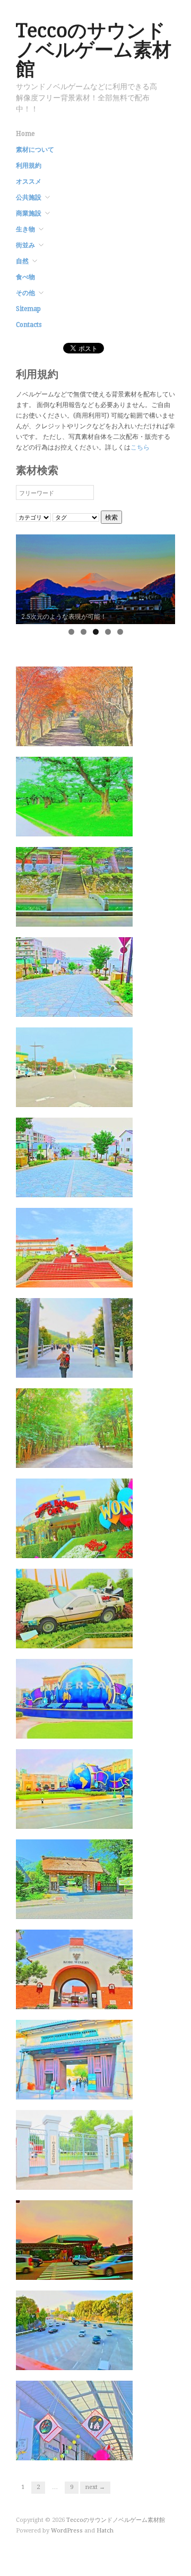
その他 (25, 293)
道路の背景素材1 (100, 2360)
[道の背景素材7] (74, 976)
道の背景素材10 (101, 736)
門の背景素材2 (103, 2089)
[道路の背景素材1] (74, 2330)
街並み (25, 245)
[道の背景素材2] (74, 1428)
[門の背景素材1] (74, 2149)
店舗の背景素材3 (100, 2450)
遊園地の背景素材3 (96, 1638)
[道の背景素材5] (74, 1157)
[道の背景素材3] (74, 1337)
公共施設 (29, 197)
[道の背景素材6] (74, 1067)
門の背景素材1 (103, 2179)
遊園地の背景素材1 (96, 1818)
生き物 (25, 229)
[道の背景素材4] (74, 1247)
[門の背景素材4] (74, 1879)
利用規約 (29, 166)
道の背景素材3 (103, 1367)
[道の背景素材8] (74, 886)
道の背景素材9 (103, 826)
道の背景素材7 (103, 1006)
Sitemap (28, 309)
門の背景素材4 (103, 1909)
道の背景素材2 (103, 1458)
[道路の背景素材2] (74, 2240)
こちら (140, 447)
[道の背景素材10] (74, 706)
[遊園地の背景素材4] (74, 1518)
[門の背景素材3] (74, 1969)
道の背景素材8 (103, 916)
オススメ (29, 181)
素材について (35, 150)
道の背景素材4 (103, 1277)
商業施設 (29, 213)
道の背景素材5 (103, 1187)
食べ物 (25, 277)
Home (25, 134)
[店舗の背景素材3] (74, 2420)
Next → (95, 2487)
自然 (22, 261)
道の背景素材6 (103, 1097)
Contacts (29, 325)
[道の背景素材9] (74, 796)
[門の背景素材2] (74, 2059)
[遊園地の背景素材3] (74, 1608)
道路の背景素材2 (100, 2270)
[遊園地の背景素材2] (74, 1698)
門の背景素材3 (103, 1999)
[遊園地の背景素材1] (74, 1788)
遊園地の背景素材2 (96, 1728)
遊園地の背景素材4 (96, 1548)
